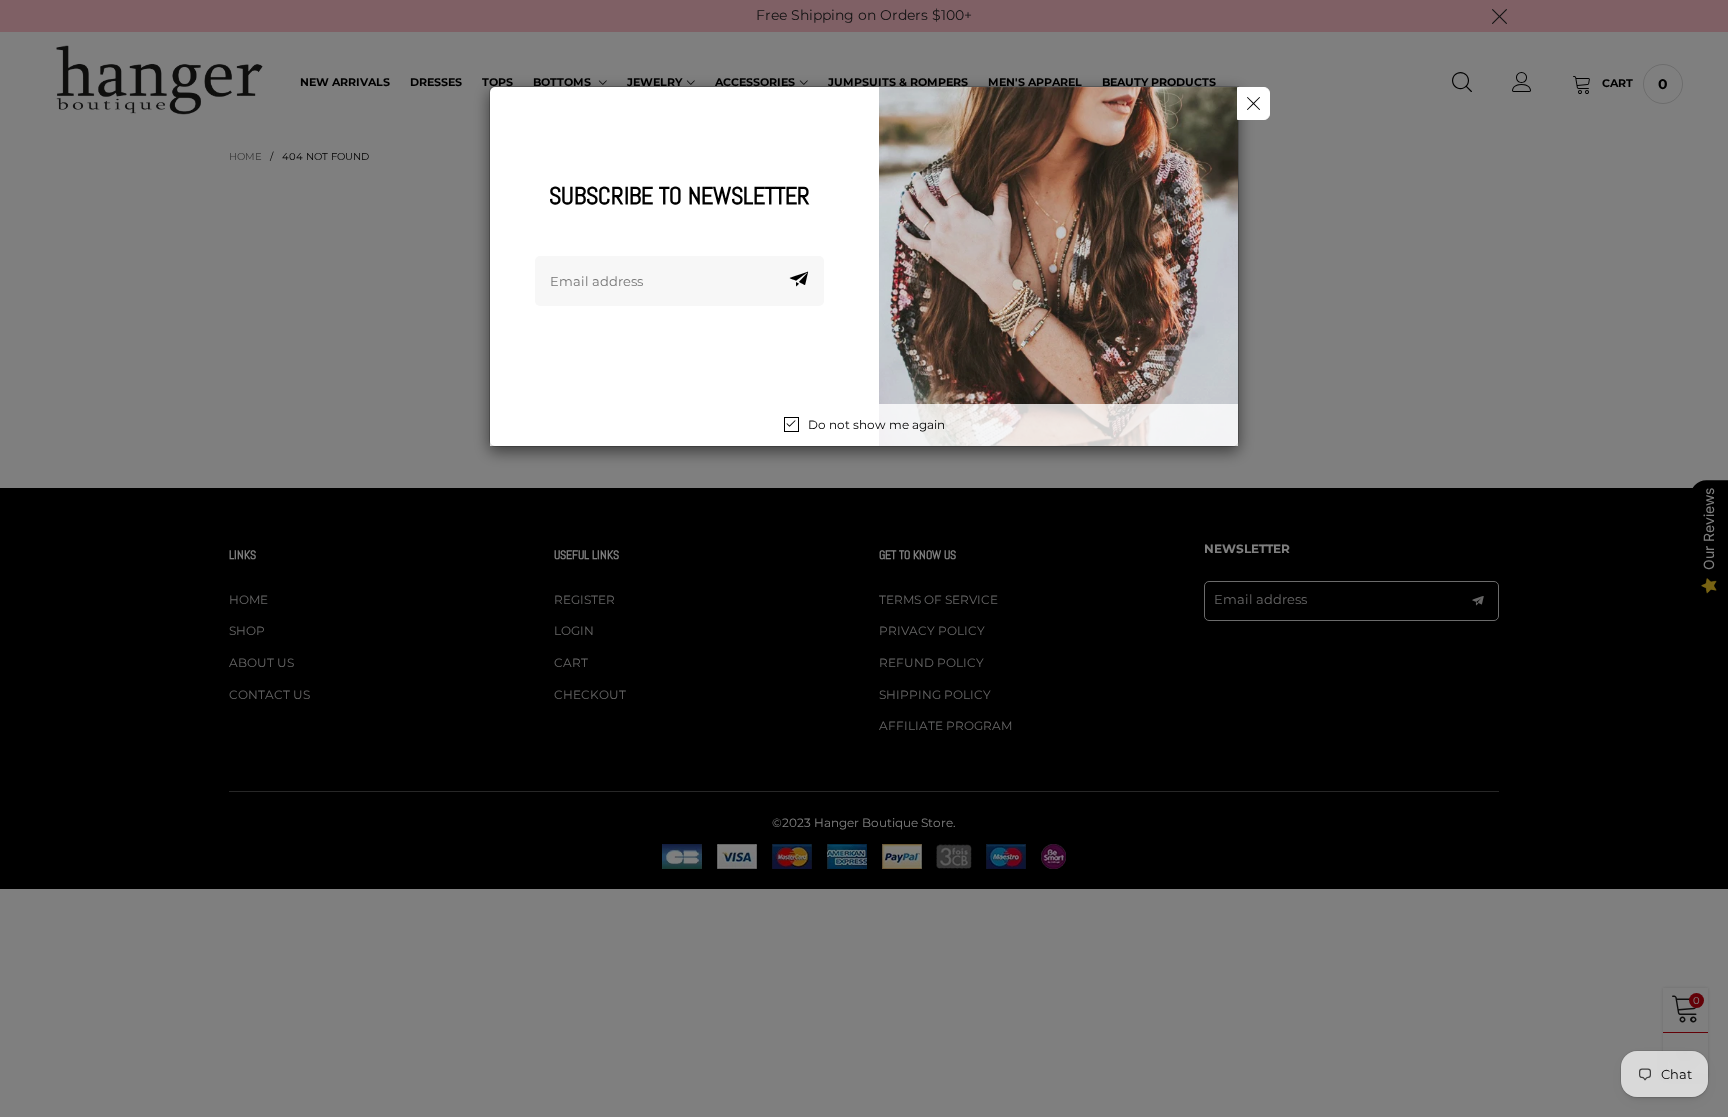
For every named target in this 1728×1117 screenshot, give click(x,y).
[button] (799, 281)
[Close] (1253, 103)
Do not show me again (876, 424)
